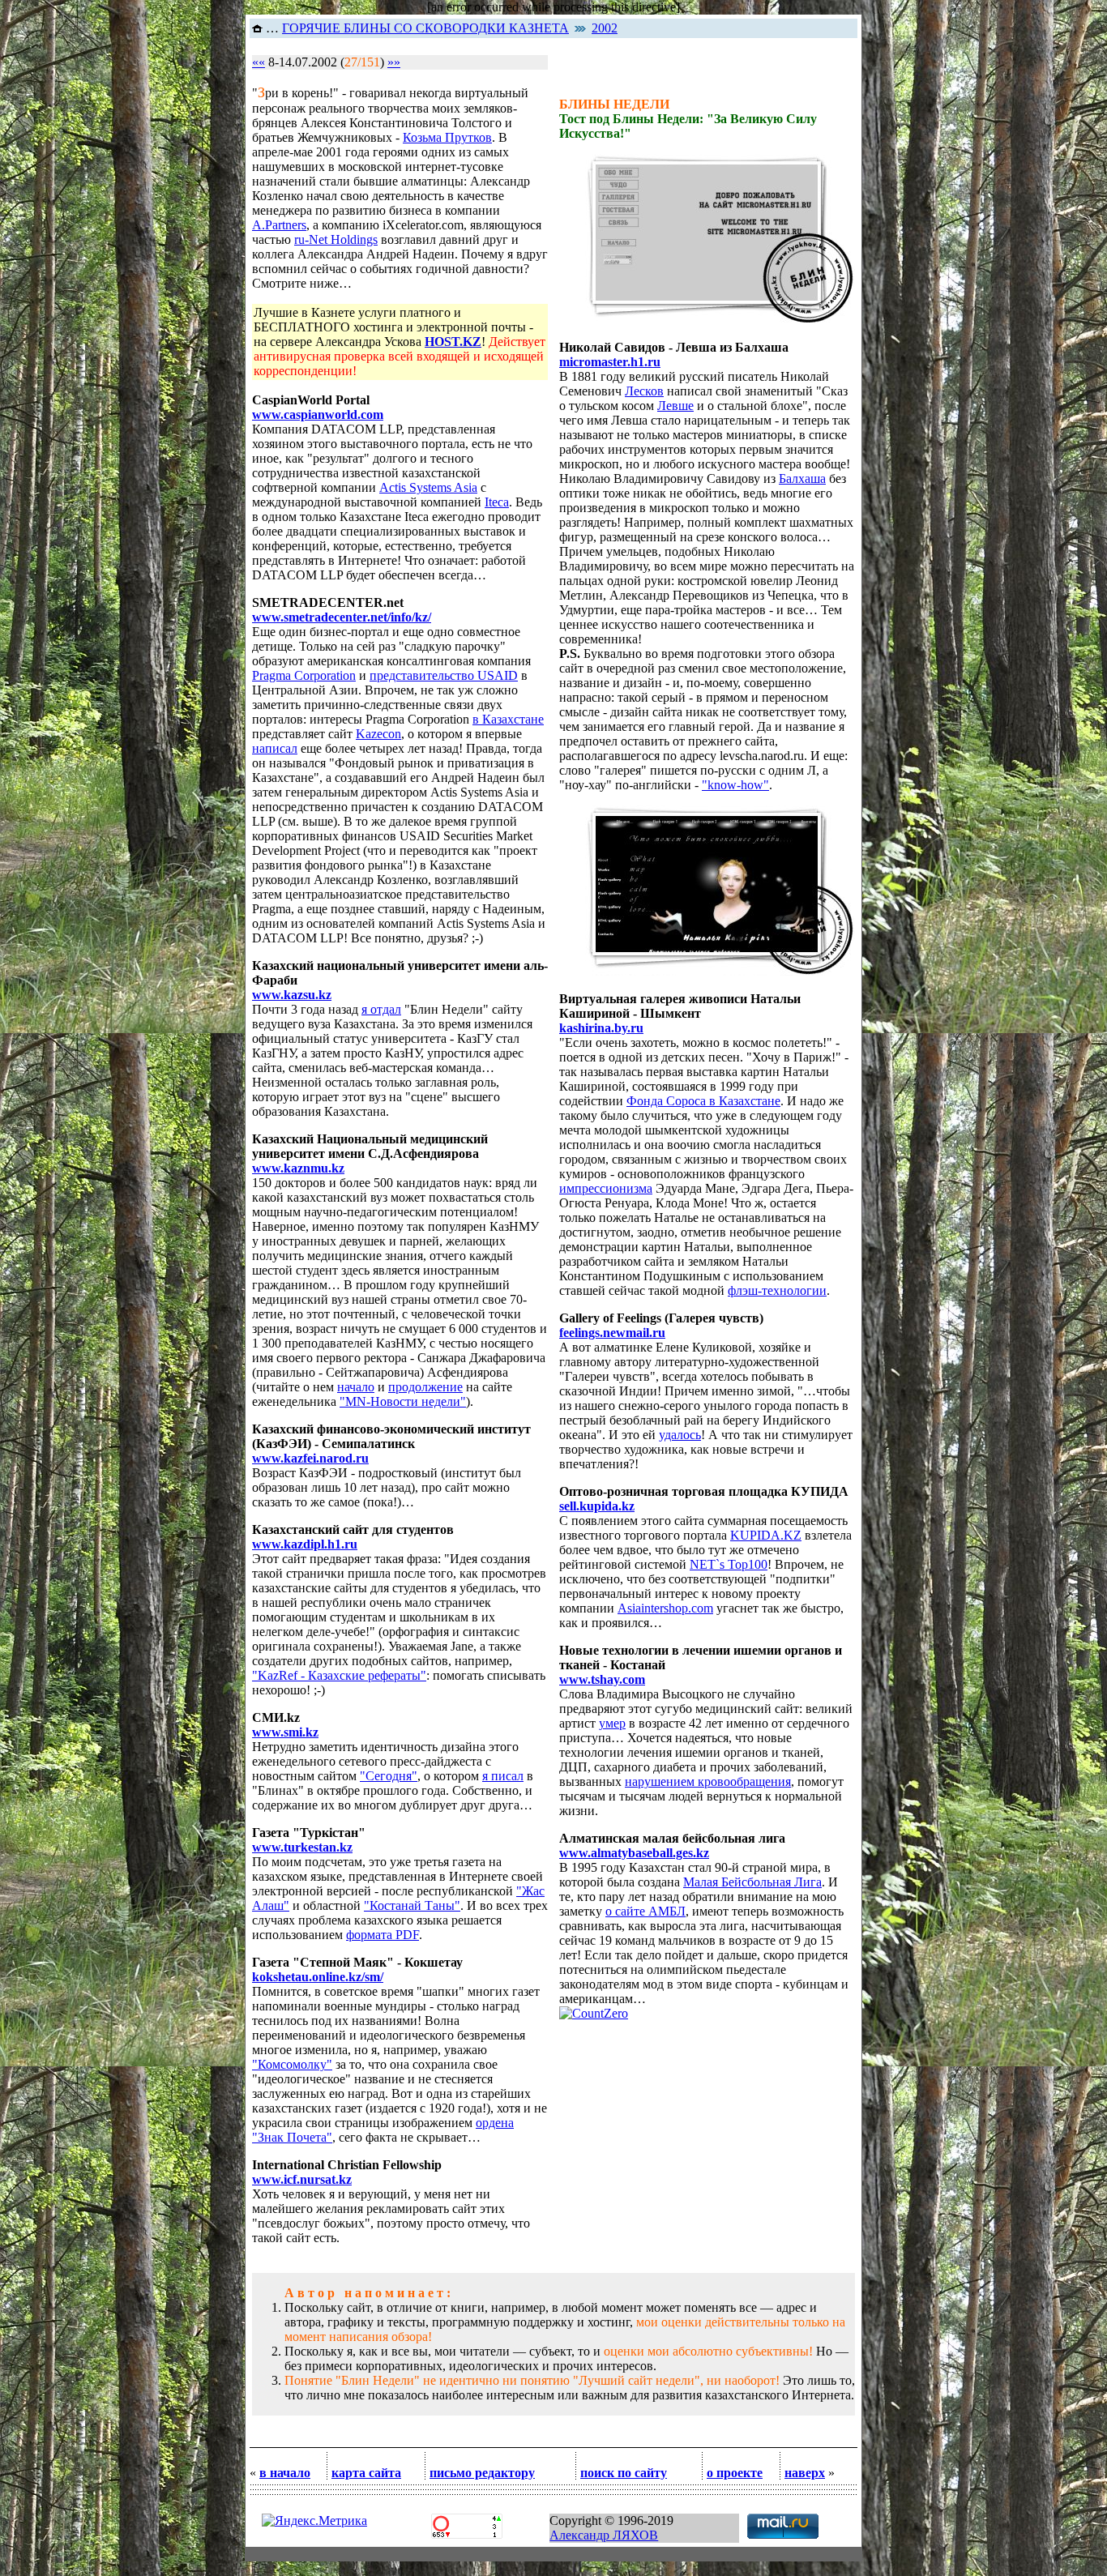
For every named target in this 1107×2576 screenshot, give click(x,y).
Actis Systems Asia (428, 487)
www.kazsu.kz (292, 995)
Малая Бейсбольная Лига (752, 1882)
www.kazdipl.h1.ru (305, 1544)
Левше (675, 406)
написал (275, 748)
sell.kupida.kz (597, 1506)
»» (394, 62)
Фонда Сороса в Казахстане (703, 1101)
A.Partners (279, 225)
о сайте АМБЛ (645, 1911)
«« (259, 62)
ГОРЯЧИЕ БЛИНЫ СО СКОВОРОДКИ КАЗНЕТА (425, 28)
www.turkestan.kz (302, 1847)
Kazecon (378, 734)
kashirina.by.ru (601, 1028)
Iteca (497, 502)
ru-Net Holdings (336, 239)
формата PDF (383, 1935)
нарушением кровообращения (708, 1781)
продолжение (425, 1387)
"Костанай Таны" (412, 1905)
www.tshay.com (602, 1679)
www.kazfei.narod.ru (310, 1458)
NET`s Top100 (729, 1564)
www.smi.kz (285, 1732)
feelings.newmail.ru (612, 1333)
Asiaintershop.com (665, 1608)
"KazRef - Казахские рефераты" (339, 1675)
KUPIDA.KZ (766, 1535)
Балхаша (802, 478)
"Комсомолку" (292, 2064)
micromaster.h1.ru (610, 362)
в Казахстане (508, 719)
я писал (503, 1776)
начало (356, 1387)
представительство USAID (444, 675)
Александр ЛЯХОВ (604, 2535)
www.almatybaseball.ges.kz (634, 1853)
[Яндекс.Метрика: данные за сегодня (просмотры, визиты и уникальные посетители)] (314, 2521)
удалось (680, 1435)
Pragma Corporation (304, 675)
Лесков (644, 391)
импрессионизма (606, 1188)
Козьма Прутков (447, 137)
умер (612, 1723)
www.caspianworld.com (318, 414)
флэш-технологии (777, 1290)
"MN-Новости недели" (403, 1401)
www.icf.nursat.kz (302, 2179)
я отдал (381, 1009)
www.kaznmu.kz (298, 1168)
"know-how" (735, 785)
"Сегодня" (389, 1776)
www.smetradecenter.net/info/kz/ (342, 617)
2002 (605, 28)
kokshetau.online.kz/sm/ (318, 1977)
